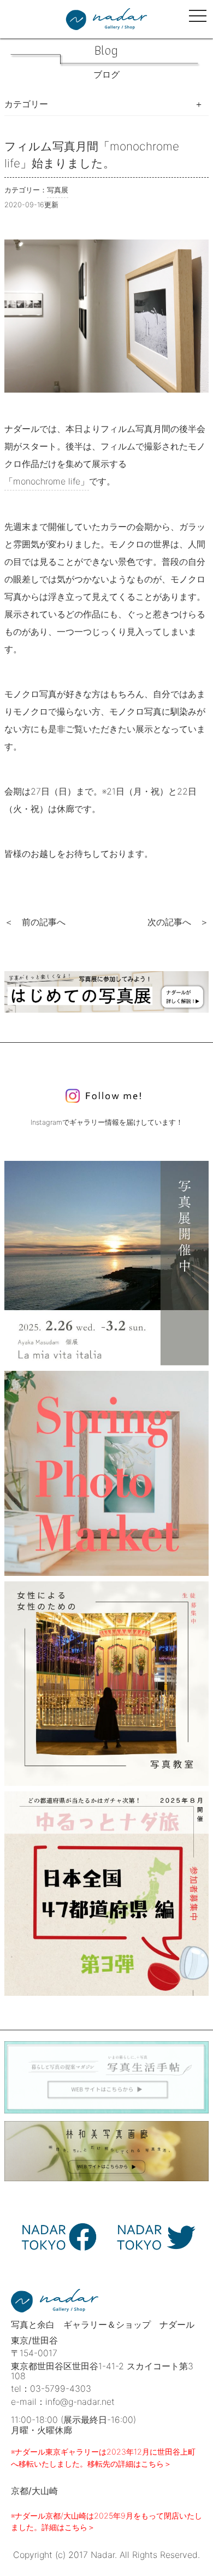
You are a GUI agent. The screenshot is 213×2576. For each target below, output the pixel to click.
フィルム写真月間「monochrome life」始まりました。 (92, 155)
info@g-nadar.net (80, 2402)
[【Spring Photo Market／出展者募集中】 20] (106, 1473)
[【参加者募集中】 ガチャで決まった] (106, 1894)
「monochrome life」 (47, 481)
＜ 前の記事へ (35, 922)
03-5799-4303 (61, 2388)
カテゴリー (26, 104)
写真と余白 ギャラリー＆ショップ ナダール (103, 2324)
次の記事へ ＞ (178, 922)
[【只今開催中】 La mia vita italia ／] (106, 1263)
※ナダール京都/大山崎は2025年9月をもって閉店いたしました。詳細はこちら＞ (106, 2522)
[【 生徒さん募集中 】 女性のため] (106, 1684)
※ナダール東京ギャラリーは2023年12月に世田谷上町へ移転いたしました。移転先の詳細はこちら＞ (103, 2458)
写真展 (58, 190)
